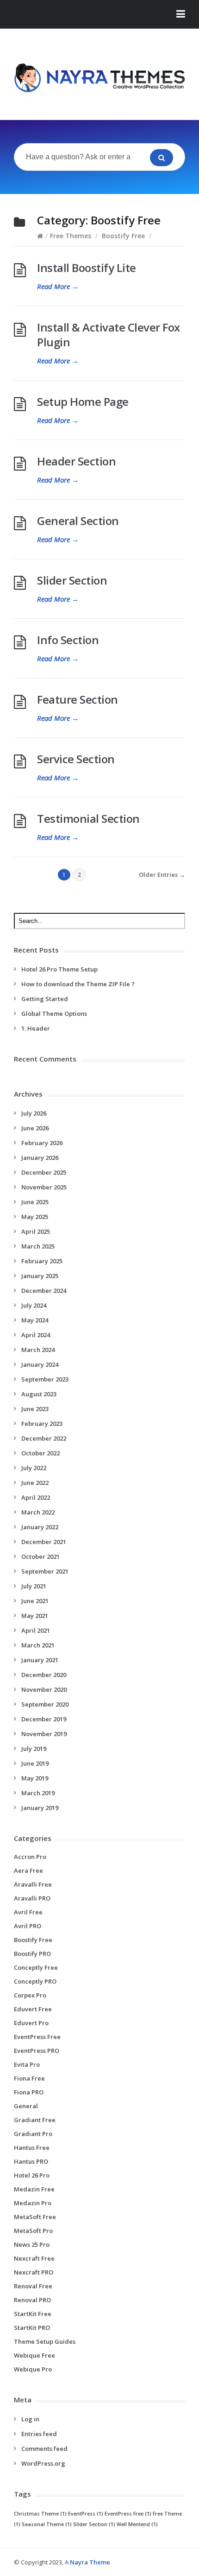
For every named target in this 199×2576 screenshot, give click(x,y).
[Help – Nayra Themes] (99, 78)
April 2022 (36, 1497)
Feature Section (78, 699)
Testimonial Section (88, 818)
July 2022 (34, 1468)
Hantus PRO (31, 2161)
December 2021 (44, 1542)
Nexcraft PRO (34, 2272)
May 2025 (35, 1217)
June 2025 (35, 1202)
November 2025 (44, 1187)
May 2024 (35, 1320)
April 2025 (36, 1231)
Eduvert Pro (31, 2023)
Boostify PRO (32, 1954)
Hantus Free (32, 2148)
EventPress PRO (37, 2051)
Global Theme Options (54, 1014)
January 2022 (40, 1527)
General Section (78, 521)
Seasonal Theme (47, 2524)
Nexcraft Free (34, 2258)
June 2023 (35, 1409)
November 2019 (44, 1734)
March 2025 (38, 1246)
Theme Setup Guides (45, 2341)
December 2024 (44, 1291)
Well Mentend (137, 2524)
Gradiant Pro (33, 2134)
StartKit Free (33, 2314)
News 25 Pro (32, 2244)
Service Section (76, 759)
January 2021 (40, 1660)
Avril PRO (28, 1926)
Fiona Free (29, 2078)
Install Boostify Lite (87, 268)
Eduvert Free (33, 2009)
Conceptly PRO (35, 1981)
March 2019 (38, 1793)
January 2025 (40, 1276)
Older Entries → (162, 875)
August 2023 (39, 1394)
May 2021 (35, 1616)
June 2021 (35, 1601)
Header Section (76, 461)
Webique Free (34, 2355)
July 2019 (34, 1749)
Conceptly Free (36, 1967)
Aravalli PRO (32, 1898)
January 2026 (40, 1158)
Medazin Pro (33, 2203)
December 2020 (44, 1675)
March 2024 (38, 1350)
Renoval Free (33, 2286)
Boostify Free (123, 236)
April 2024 (36, 1335)
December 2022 (44, 1438)
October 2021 (40, 1556)
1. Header (36, 1028)
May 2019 (35, 1778)
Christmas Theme (40, 2514)
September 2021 (45, 1571)
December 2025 (44, 1172)
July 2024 (34, 1305)
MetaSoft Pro (33, 2231)
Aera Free (28, 1870)
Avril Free (28, 1912)
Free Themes (71, 236)
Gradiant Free (35, 2120)
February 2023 (42, 1424)
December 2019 (44, 1719)
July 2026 (34, 1113)
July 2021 (34, 1586)
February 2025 (42, 1261)
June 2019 (35, 1763)
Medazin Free (34, 2189)
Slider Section (72, 580)
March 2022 (38, 1512)
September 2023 (45, 1379)
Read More (58, 286)
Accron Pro (30, 1857)
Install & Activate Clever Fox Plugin (109, 335)
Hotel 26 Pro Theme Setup (59, 969)
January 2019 (40, 1808)
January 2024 (40, 1364)
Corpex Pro (30, 1995)
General (26, 2106)
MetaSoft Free (35, 2217)
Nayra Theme (90, 2562)
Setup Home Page (83, 401)
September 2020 (45, 1704)
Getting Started (45, 999)
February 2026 (42, 1143)
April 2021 (36, 1630)
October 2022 (40, 1453)
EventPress (86, 2514)
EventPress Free (37, 2037)
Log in (30, 2419)
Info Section (68, 640)
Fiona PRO (29, 2092)
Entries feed (39, 2434)
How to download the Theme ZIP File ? (78, 984)
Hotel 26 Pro (32, 2175)
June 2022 (35, 1483)
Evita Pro (27, 2064)
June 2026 (35, 1128)
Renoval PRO (32, 2300)
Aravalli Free (33, 1884)
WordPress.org (43, 2463)
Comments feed (44, 2449)
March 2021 (38, 1645)
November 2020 (44, 1689)
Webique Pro (33, 2369)
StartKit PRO (32, 2328)
